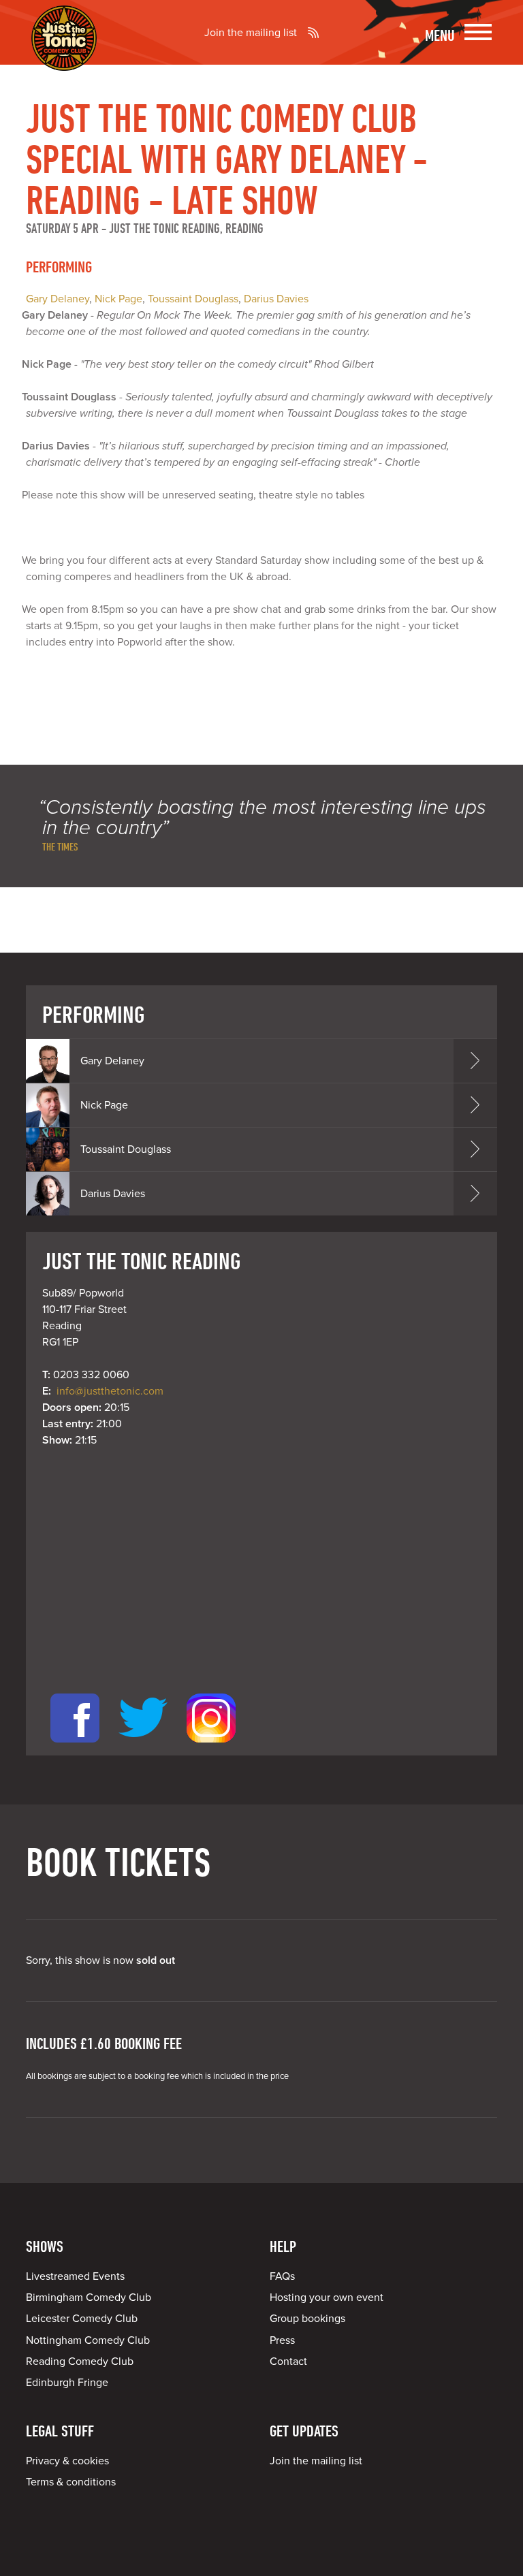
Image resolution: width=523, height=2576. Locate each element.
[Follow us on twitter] (143, 1747)
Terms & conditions (71, 2482)
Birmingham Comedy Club (89, 2297)
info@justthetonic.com (110, 1391)
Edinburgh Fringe (67, 2383)
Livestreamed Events (75, 2276)
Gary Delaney (58, 299)
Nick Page (118, 299)
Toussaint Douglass (193, 299)
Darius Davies (276, 299)
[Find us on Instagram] (211, 1747)
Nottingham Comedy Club (88, 2340)
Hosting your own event (327, 2297)
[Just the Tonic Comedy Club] (64, 51)
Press (282, 2340)
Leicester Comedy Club (82, 2319)
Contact (288, 2362)
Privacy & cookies (67, 2461)
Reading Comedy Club (80, 2362)
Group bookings (307, 2319)
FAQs (282, 2276)
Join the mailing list (251, 33)
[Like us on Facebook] (75, 1747)
